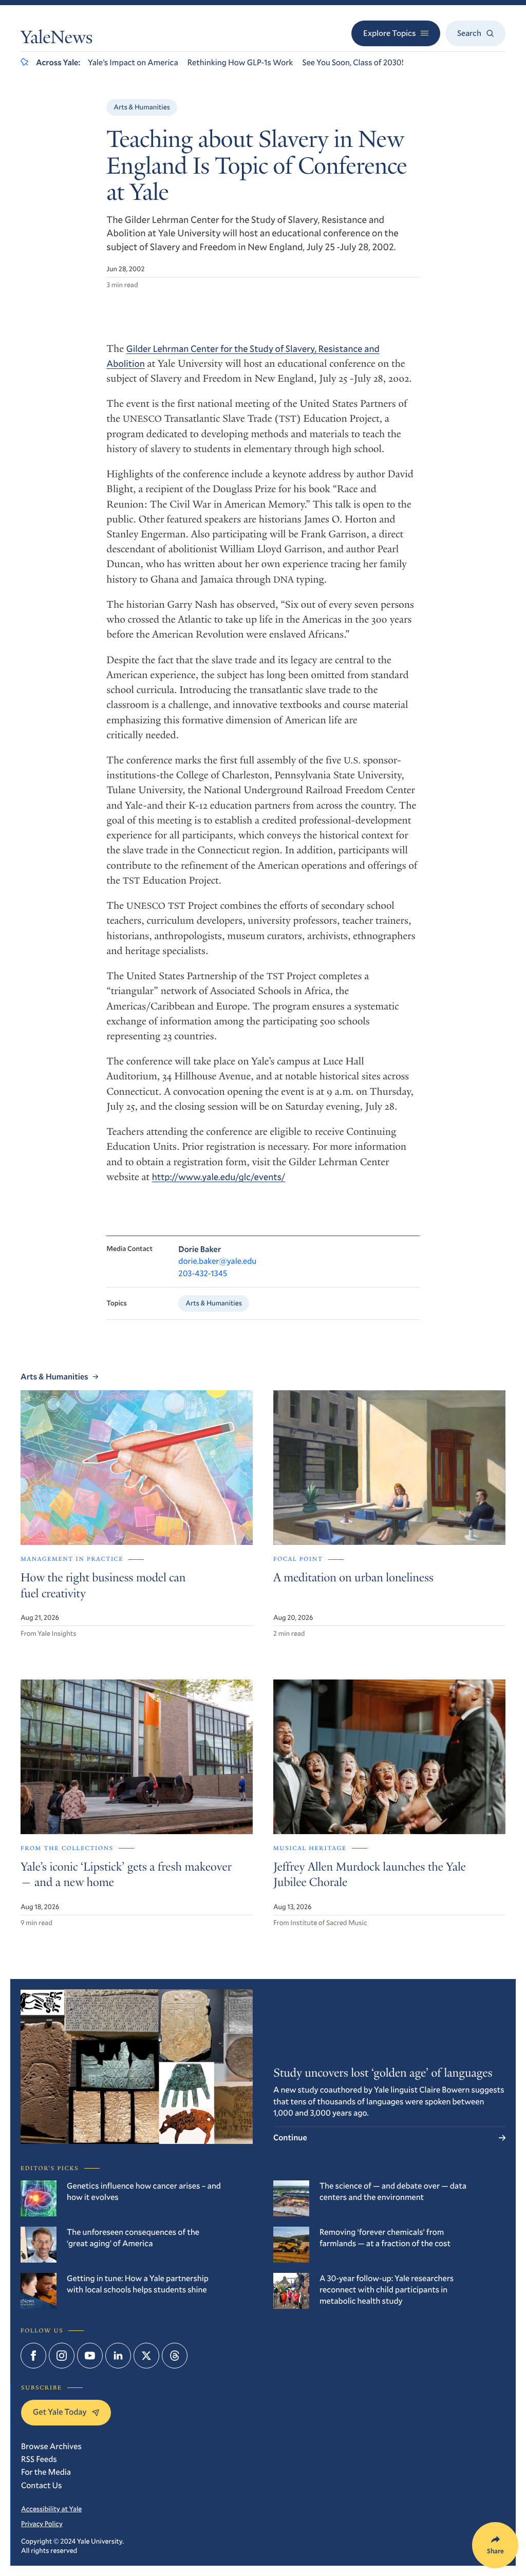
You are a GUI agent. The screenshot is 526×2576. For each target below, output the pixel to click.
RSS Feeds (39, 2459)
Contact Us (41, 2485)
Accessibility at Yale (51, 2509)
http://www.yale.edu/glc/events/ (219, 1177)
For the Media (46, 2472)
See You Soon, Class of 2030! (353, 62)
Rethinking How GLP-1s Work (240, 62)
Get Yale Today (60, 2412)
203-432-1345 (203, 1273)
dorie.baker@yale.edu (217, 1261)
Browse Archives (51, 2446)
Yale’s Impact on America (133, 62)
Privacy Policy (42, 2524)
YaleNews (57, 40)
